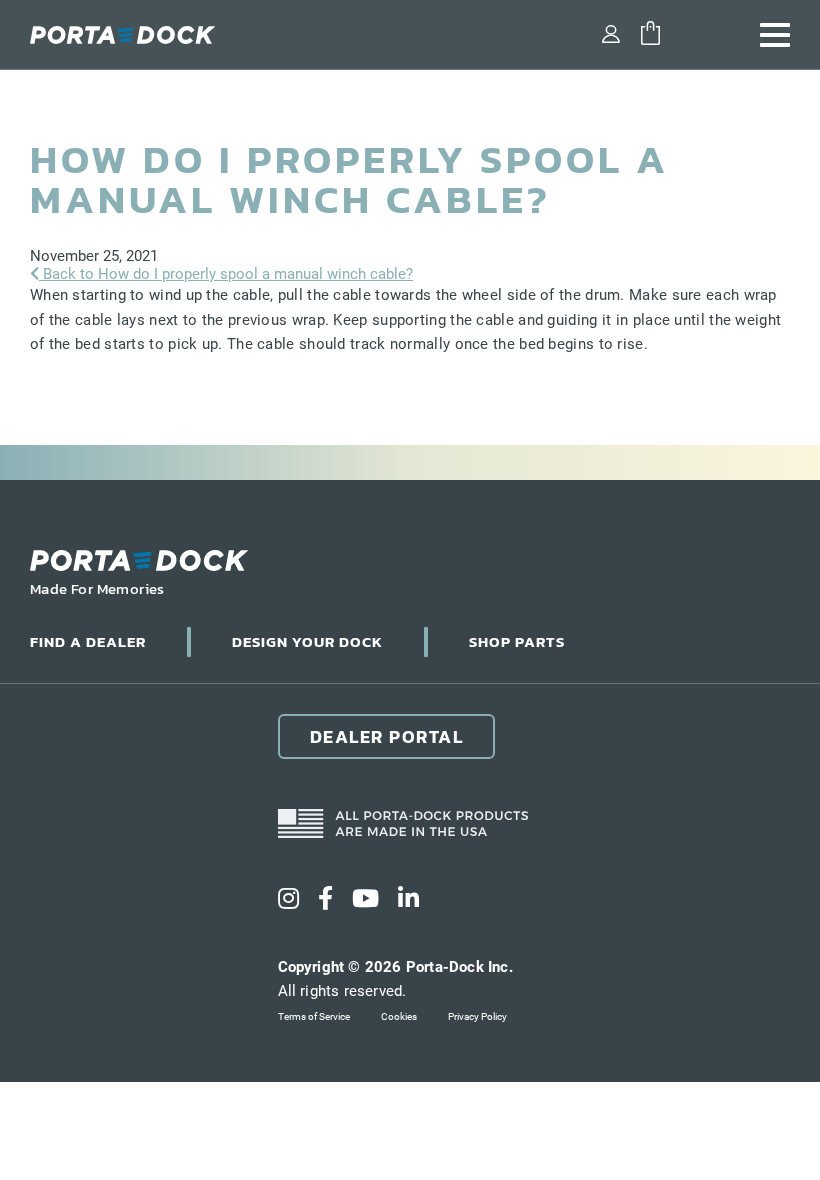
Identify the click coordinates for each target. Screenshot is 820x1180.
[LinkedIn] (408, 899)
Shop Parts (517, 641)
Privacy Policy (477, 1016)
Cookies (399, 1016)
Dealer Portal (387, 736)
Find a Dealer (88, 641)
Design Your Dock (307, 641)
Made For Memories (97, 588)
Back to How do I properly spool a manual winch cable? (226, 274)
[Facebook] (325, 899)
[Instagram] (288, 899)
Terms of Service (314, 1016)
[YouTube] (365, 899)
